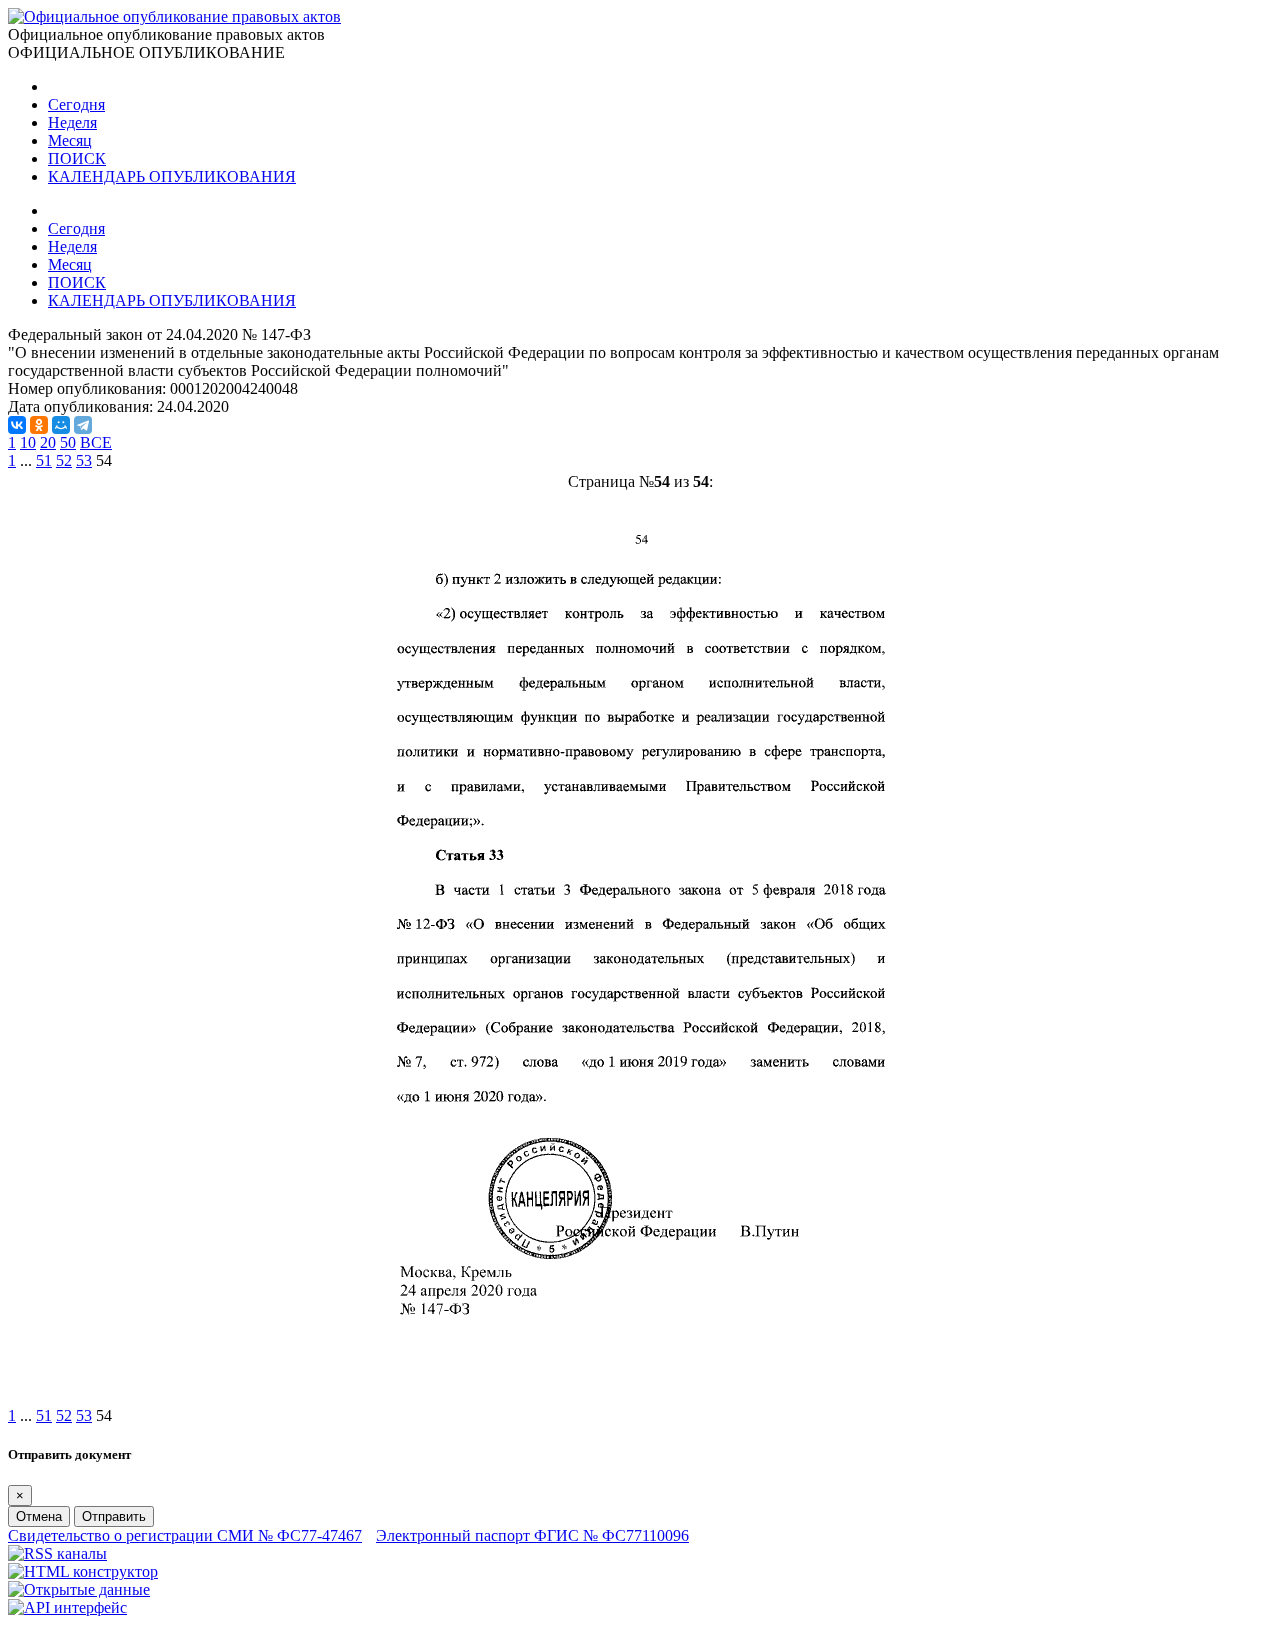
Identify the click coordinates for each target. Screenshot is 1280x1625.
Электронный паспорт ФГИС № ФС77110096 (532, 1535)
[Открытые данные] (79, 1589)
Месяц (70, 140)
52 (64, 460)
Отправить (114, 1516)
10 (28, 442)
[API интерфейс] (67, 1607)
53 (84, 460)
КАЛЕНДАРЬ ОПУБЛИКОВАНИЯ (172, 176)
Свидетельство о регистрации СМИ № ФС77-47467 (185, 1535)
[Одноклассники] (39, 425)
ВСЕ (96, 442)
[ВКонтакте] (17, 425)
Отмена (39, 1516)
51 (44, 460)
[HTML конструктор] (83, 1571)
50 (68, 442)
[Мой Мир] (61, 425)
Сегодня (76, 104)
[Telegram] (83, 425)
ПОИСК (77, 158)
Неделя (72, 122)
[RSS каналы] (57, 1553)
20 (48, 442)
